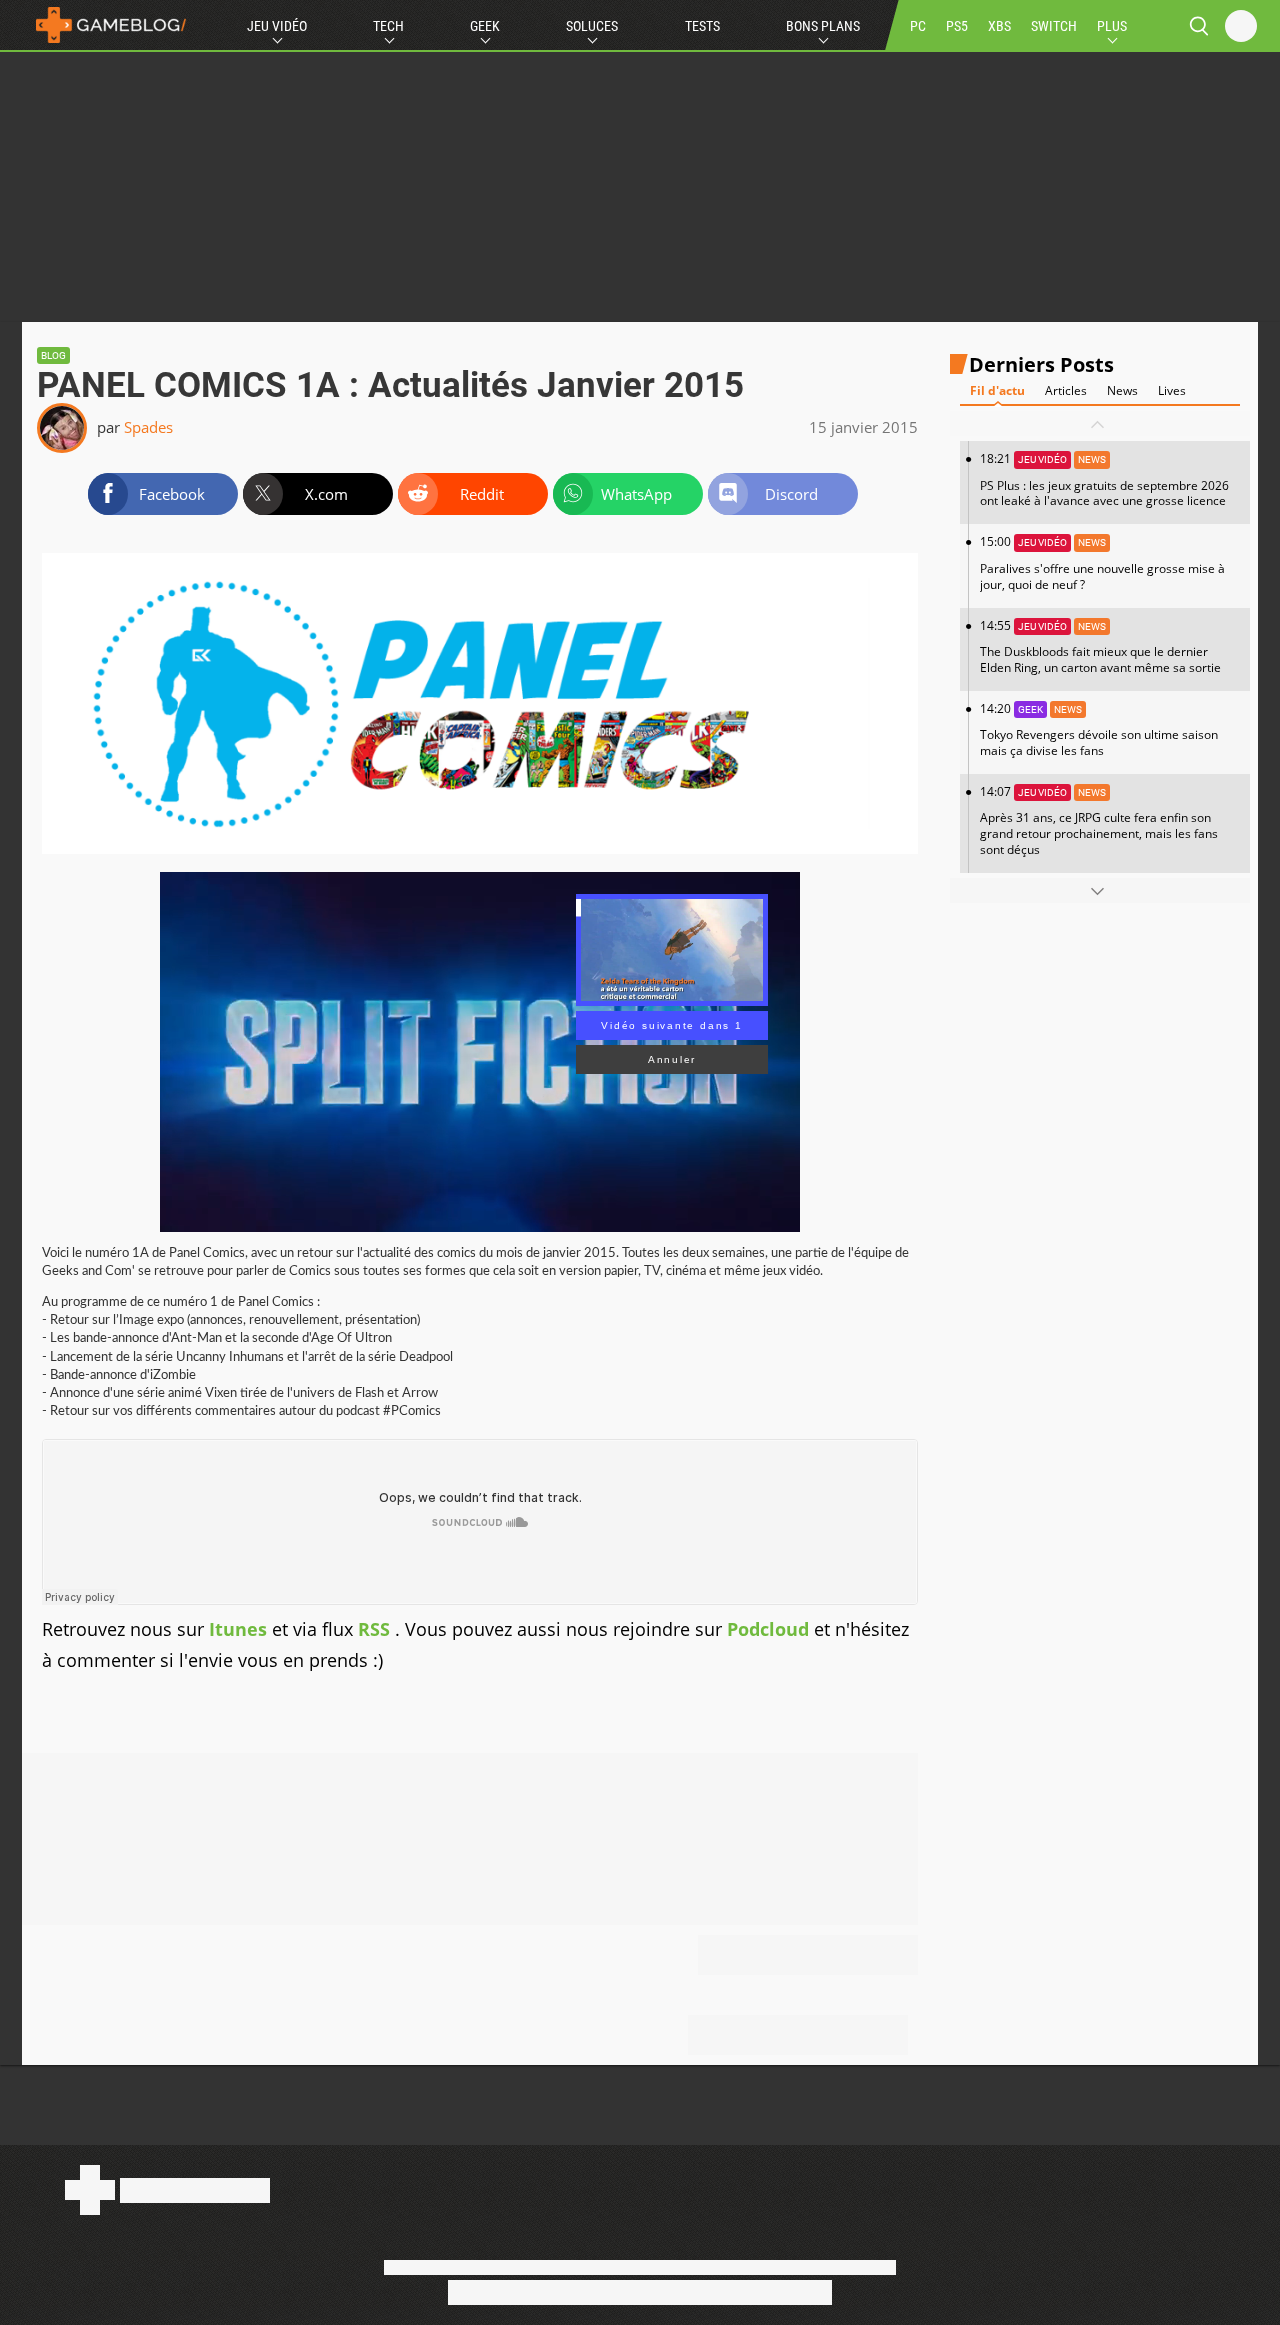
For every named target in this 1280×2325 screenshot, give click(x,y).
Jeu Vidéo (277, 26)
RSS (376, 1629)
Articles (1066, 391)
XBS (999, 26)
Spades (148, 427)
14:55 (1100, 646)
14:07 (1099, 820)
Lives (1172, 391)
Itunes (238, 1629)
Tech (388, 26)
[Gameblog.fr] (106, 25)
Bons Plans (823, 26)
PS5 (957, 26)
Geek (485, 26)
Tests (702, 26)
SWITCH (1054, 26)
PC (918, 26)
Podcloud (768, 1629)
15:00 (1102, 563)
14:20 (1099, 729)
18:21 (1104, 480)
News (1122, 391)
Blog (53, 355)
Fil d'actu (997, 391)
